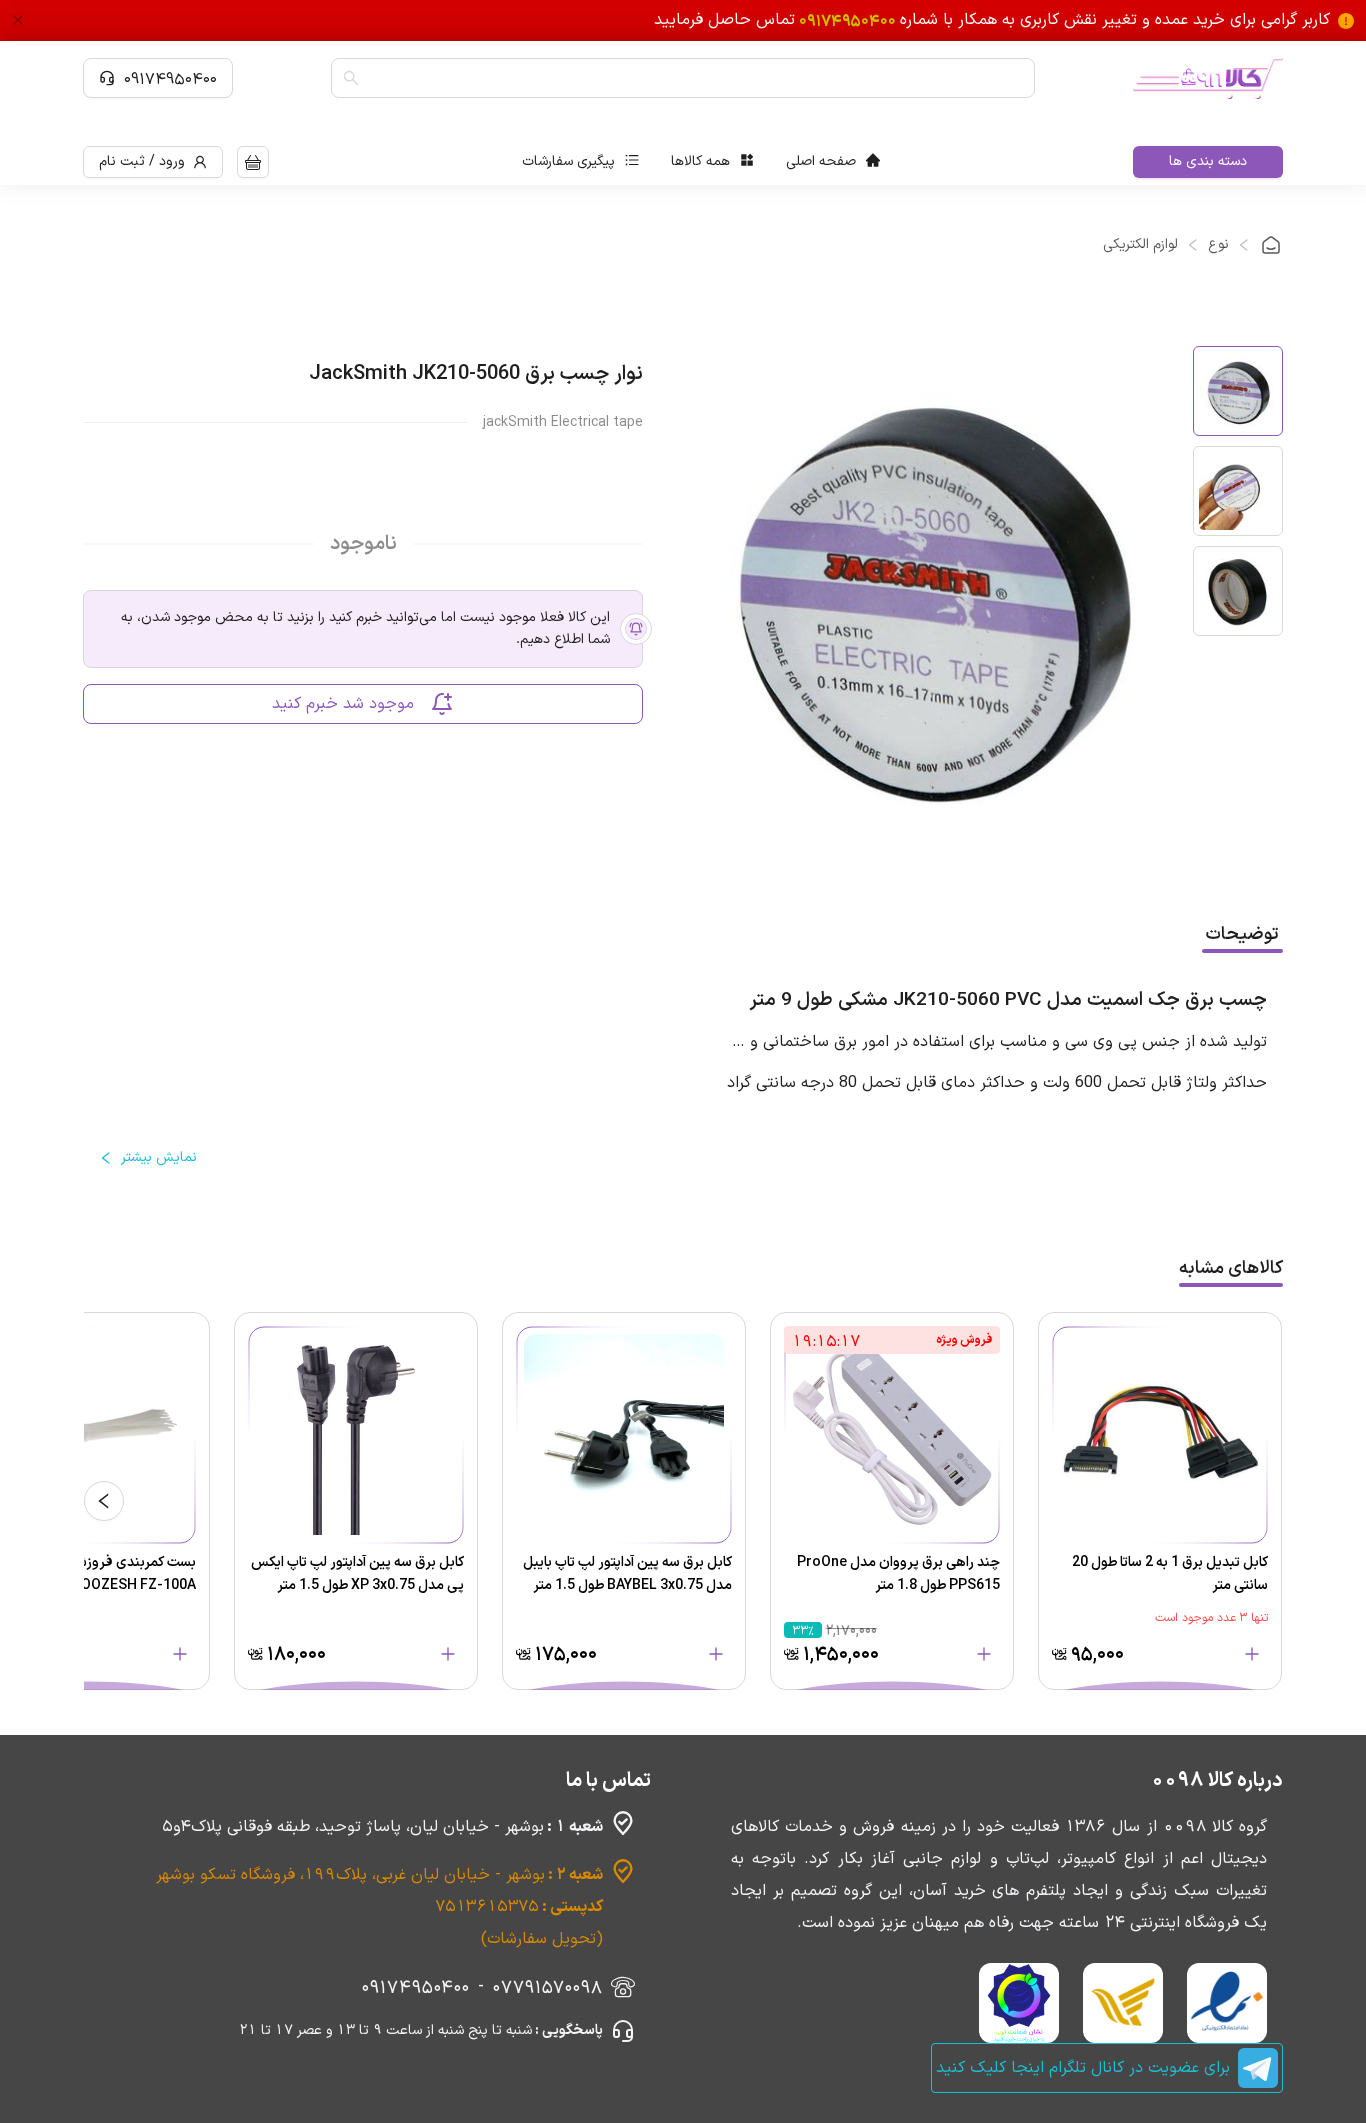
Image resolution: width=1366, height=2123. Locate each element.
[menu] (701, 162)
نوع (1218, 245)
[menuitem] (833, 162)
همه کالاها (700, 161)
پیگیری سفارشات (568, 161)
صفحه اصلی (821, 161)
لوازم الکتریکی (1140, 245)
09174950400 (170, 78)
